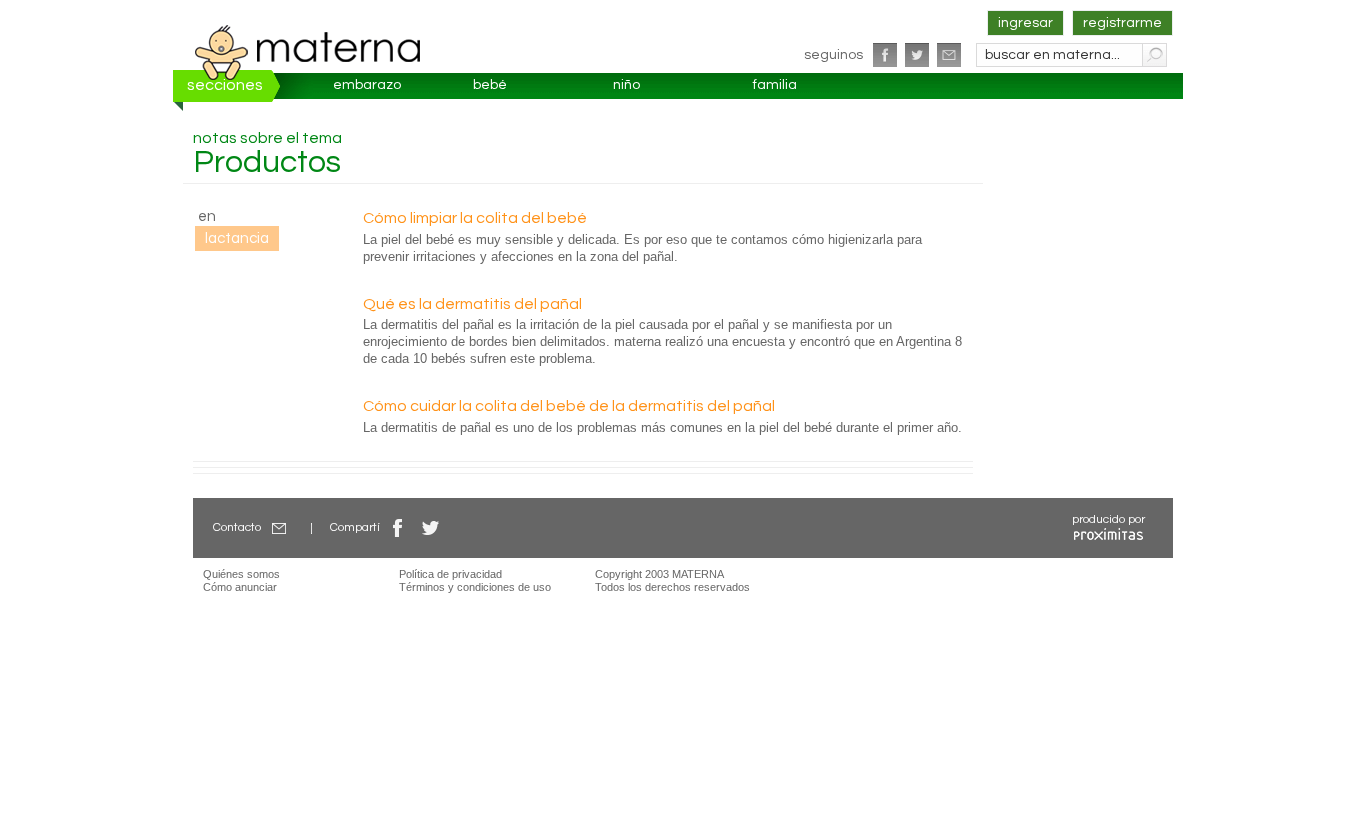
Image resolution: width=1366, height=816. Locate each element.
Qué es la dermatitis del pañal (472, 304)
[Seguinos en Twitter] (917, 55)
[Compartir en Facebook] (398, 527)
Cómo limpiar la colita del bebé (475, 218)
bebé (490, 85)
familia (775, 85)
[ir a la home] (308, 52)
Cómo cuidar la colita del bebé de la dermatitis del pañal (569, 406)
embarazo (367, 85)
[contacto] (949, 55)
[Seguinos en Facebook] (885, 55)
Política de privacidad (450, 574)
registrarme (1122, 23)
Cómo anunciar (240, 587)
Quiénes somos (241, 574)
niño (626, 85)
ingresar (1025, 23)
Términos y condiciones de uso (475, 587)
